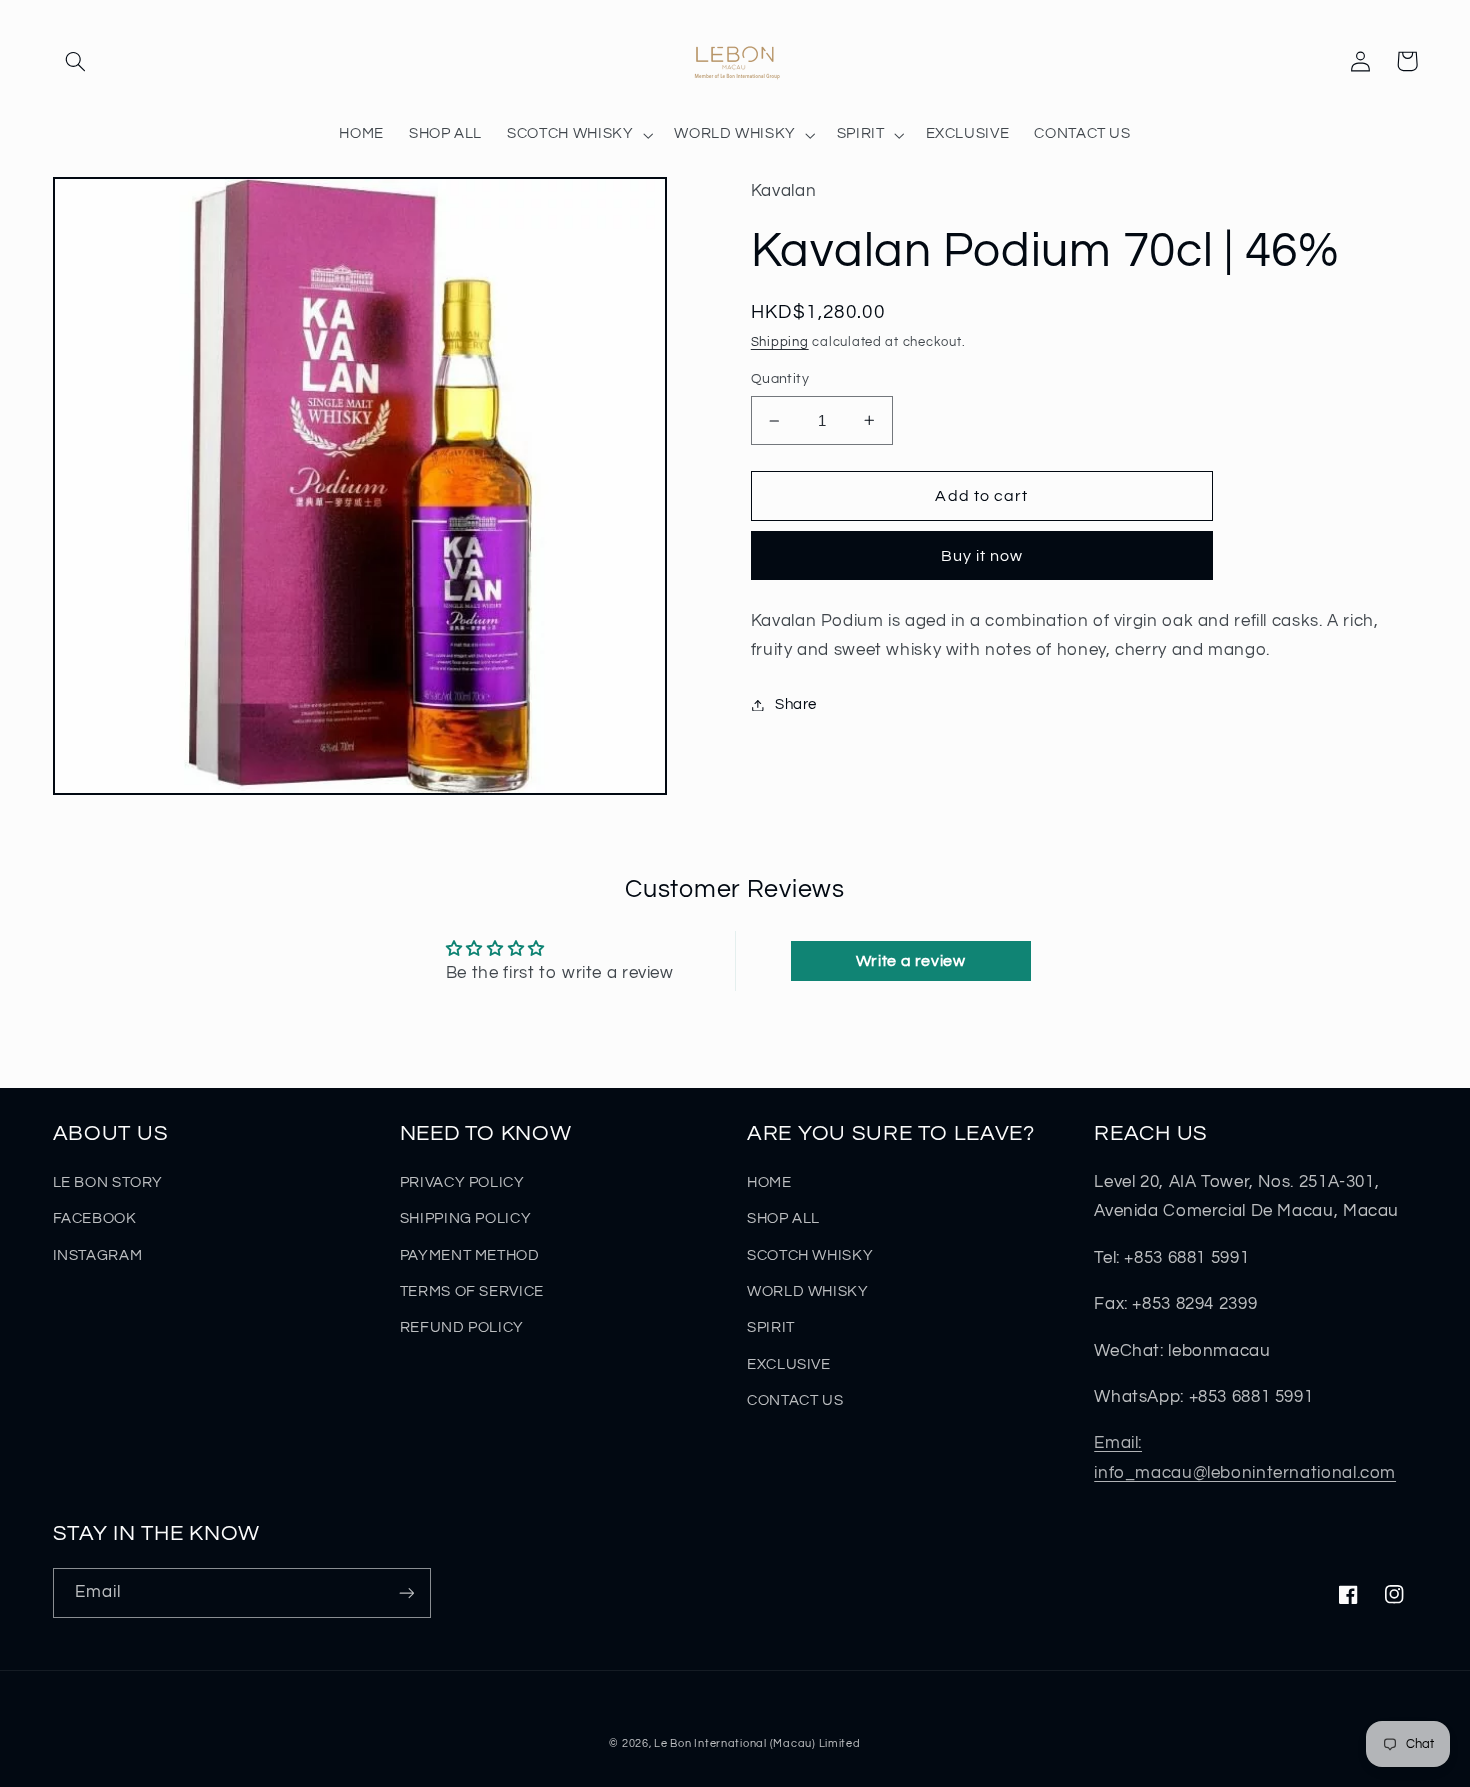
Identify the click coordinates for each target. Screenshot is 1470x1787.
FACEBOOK (95, 1218)
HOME (769, 1182)
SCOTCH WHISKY (810, 1255)
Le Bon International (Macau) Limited (757, 1743)
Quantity (780, 379)
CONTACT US (795, 1400)
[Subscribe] (406, 1592)
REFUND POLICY (462, 1327)
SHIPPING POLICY (465, 1218)
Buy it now (982, 556)
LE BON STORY (108, 1182)
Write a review (911, 961)
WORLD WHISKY (808, 1291)
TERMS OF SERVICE (472, 1291)
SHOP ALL (783, 1218)
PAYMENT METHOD (470, 1255)
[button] (76, 61)
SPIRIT (771, 1327)
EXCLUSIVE (789, 1364)
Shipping (780, 342)
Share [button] (796, 704)
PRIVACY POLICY (462, 1182)
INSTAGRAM (98, 1255)
